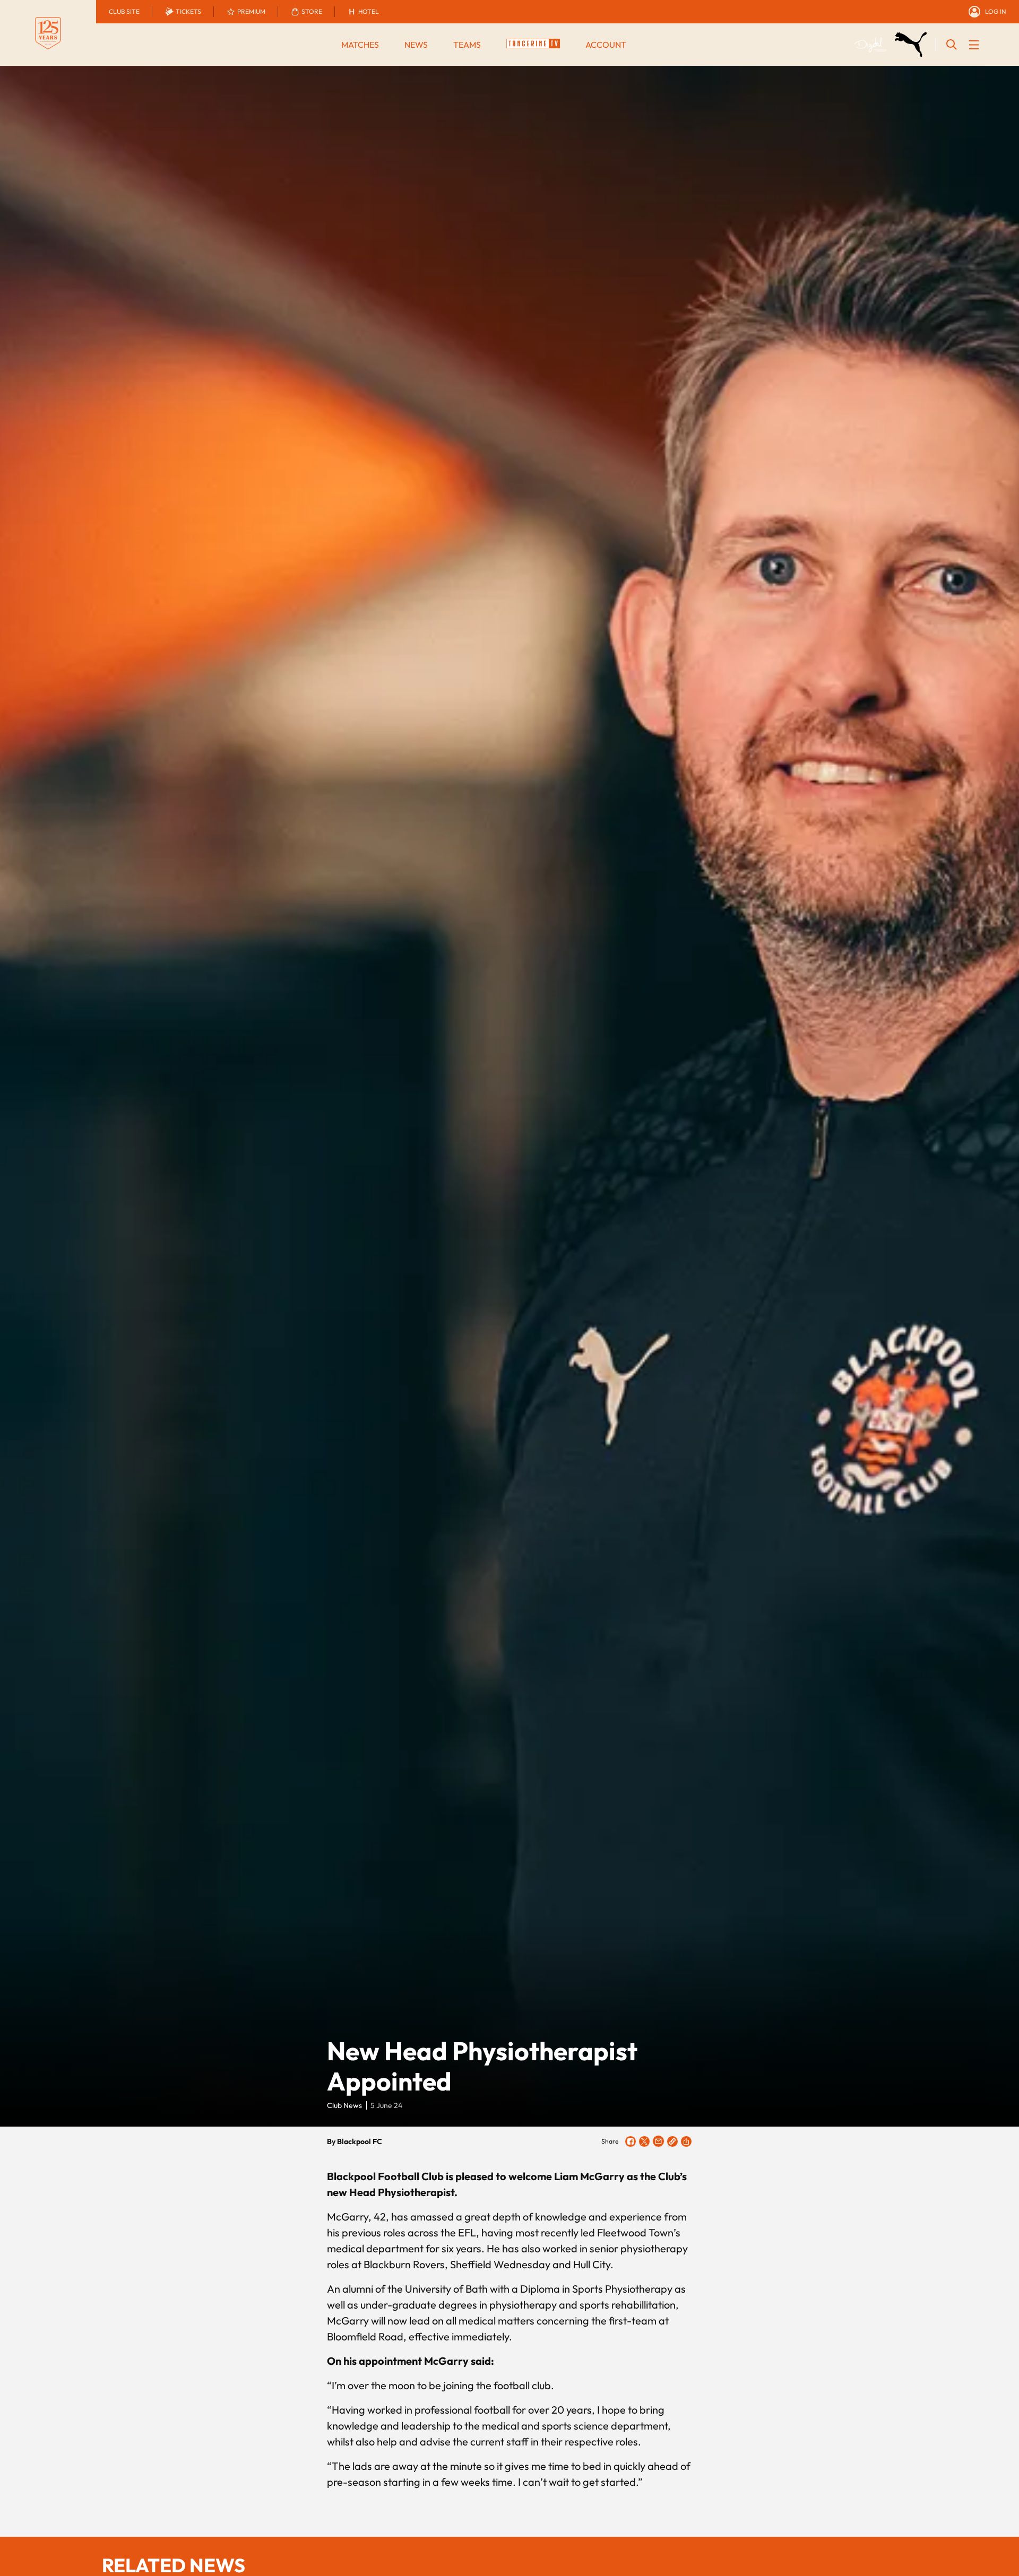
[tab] (124, 12)
